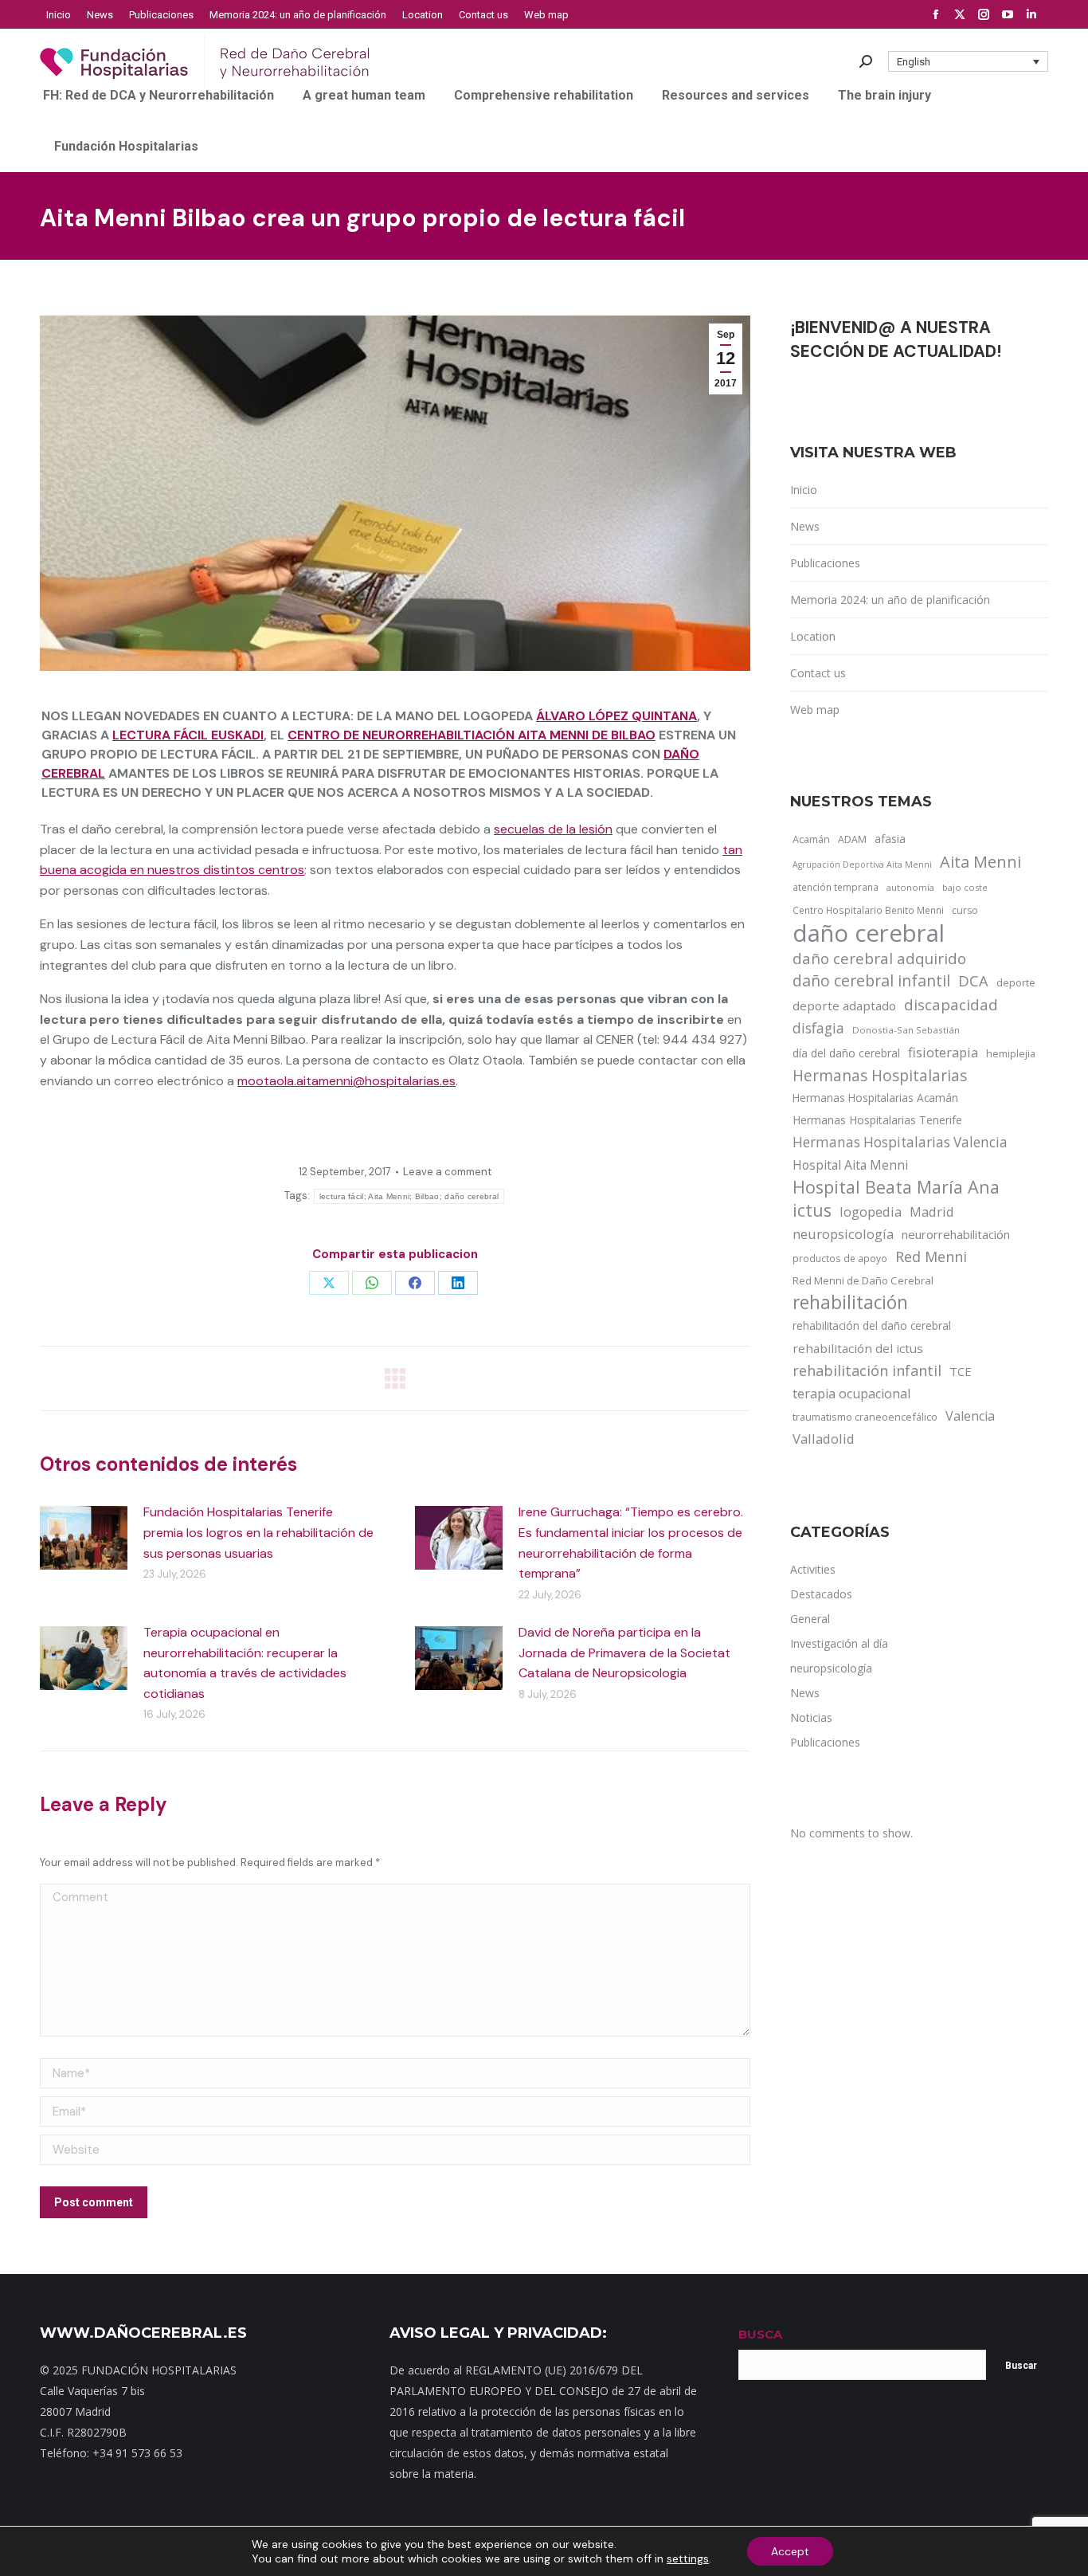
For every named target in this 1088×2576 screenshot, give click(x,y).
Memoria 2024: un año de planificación (890, 600)
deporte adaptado (844, 1006)
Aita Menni (980, 862)
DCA (973, 980)
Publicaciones (825, 563)
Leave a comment (447, 1172)
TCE (961, 1371)
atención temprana (836, 887)
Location (813, 636)
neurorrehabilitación (956, 1234)
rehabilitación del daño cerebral (872, 1325)
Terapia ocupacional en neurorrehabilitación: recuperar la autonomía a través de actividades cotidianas (245, 1663)
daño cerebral (869, 933)
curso (965, 910)
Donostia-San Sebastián (906, 1030)
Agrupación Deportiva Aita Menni (862, 865)
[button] (969, 61)
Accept (790, 2551)
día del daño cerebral (846, 1053)
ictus (812, 1210)
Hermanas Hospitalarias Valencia (900, 1142)
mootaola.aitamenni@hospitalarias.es (346, 1081)
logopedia (871, 1212)
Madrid (932, 1212)
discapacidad (951, 1004)
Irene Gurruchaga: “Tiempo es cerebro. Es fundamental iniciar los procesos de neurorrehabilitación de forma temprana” (631, 1543)
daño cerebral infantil (871, 981)
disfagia (818, 1028)
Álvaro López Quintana (616, 716)
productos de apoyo (840, 1258)
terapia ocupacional (851, 1394)
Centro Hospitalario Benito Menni (868, 910)
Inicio (804, 490)
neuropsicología (843, 1234)
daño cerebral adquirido (879, 958)
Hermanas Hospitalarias (880, 1076)
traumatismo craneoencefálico (865, 1417)
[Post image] (84, 1538)
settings (688, 2558)
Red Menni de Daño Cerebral (863, 1280)
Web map (815, 710)
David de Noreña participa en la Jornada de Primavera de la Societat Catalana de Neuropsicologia (624, 1653)
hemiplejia (1011, 1053)
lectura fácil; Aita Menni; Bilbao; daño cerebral (409, 1196)
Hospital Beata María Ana (896, 1187)
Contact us (818, 673)
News (805, 526)
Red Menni (931, 1257)
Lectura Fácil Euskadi (188, 735)
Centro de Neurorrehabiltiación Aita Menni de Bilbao (472, 735)
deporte (1016, 982)
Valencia (970, 1416)
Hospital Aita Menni (850, 1165)
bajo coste (965, 887)
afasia (890, 839)
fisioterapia (943, 1052)
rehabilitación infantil (867, 1370)
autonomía (910, 887)
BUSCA (760, 2334)
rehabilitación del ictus (858, 1348)
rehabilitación (850, 1303)
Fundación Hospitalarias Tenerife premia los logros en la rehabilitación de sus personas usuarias (258, 1532)
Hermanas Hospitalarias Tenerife (877, 1120)
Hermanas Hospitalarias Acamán (875, 1098)
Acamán (811, 839)
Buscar (1021, 2366)
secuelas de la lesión (553, 829)
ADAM (852, 839)
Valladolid (824, 1439)
